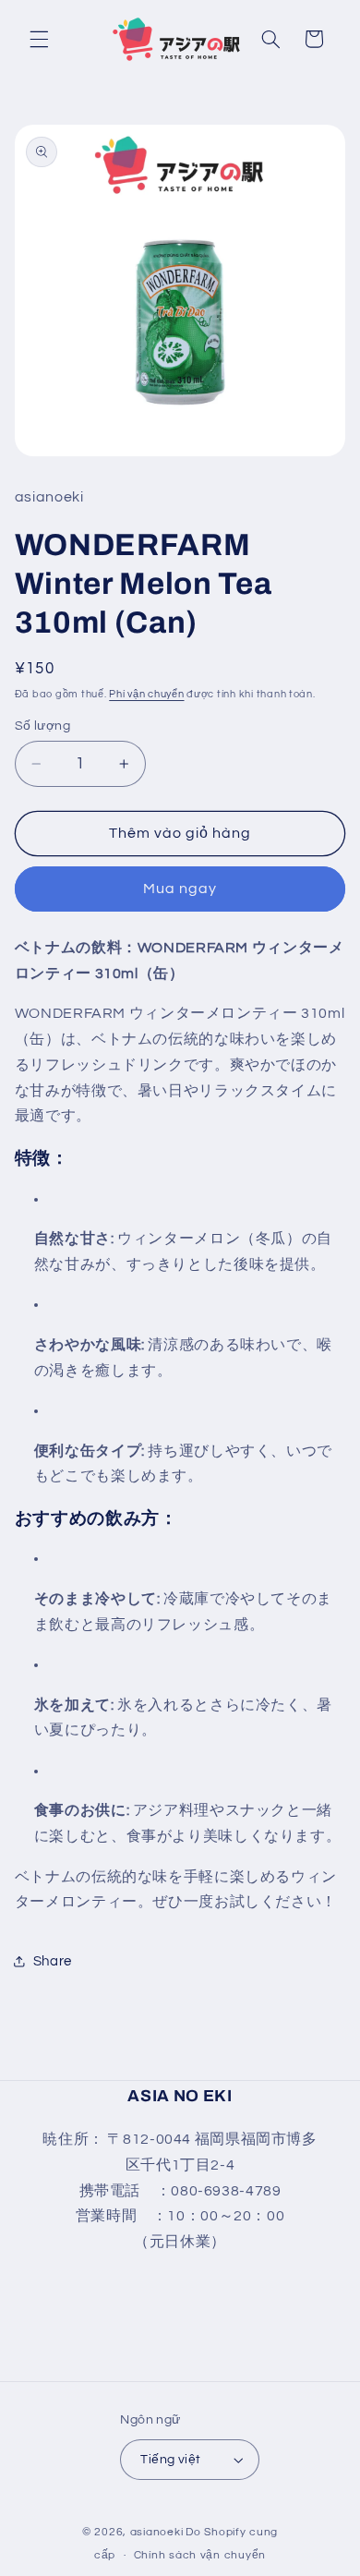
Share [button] (53, 1961)
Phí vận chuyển (146, 694)
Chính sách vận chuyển (200, 2555)
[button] (39, 39)
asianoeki (157, 2532)
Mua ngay (180, 889)
